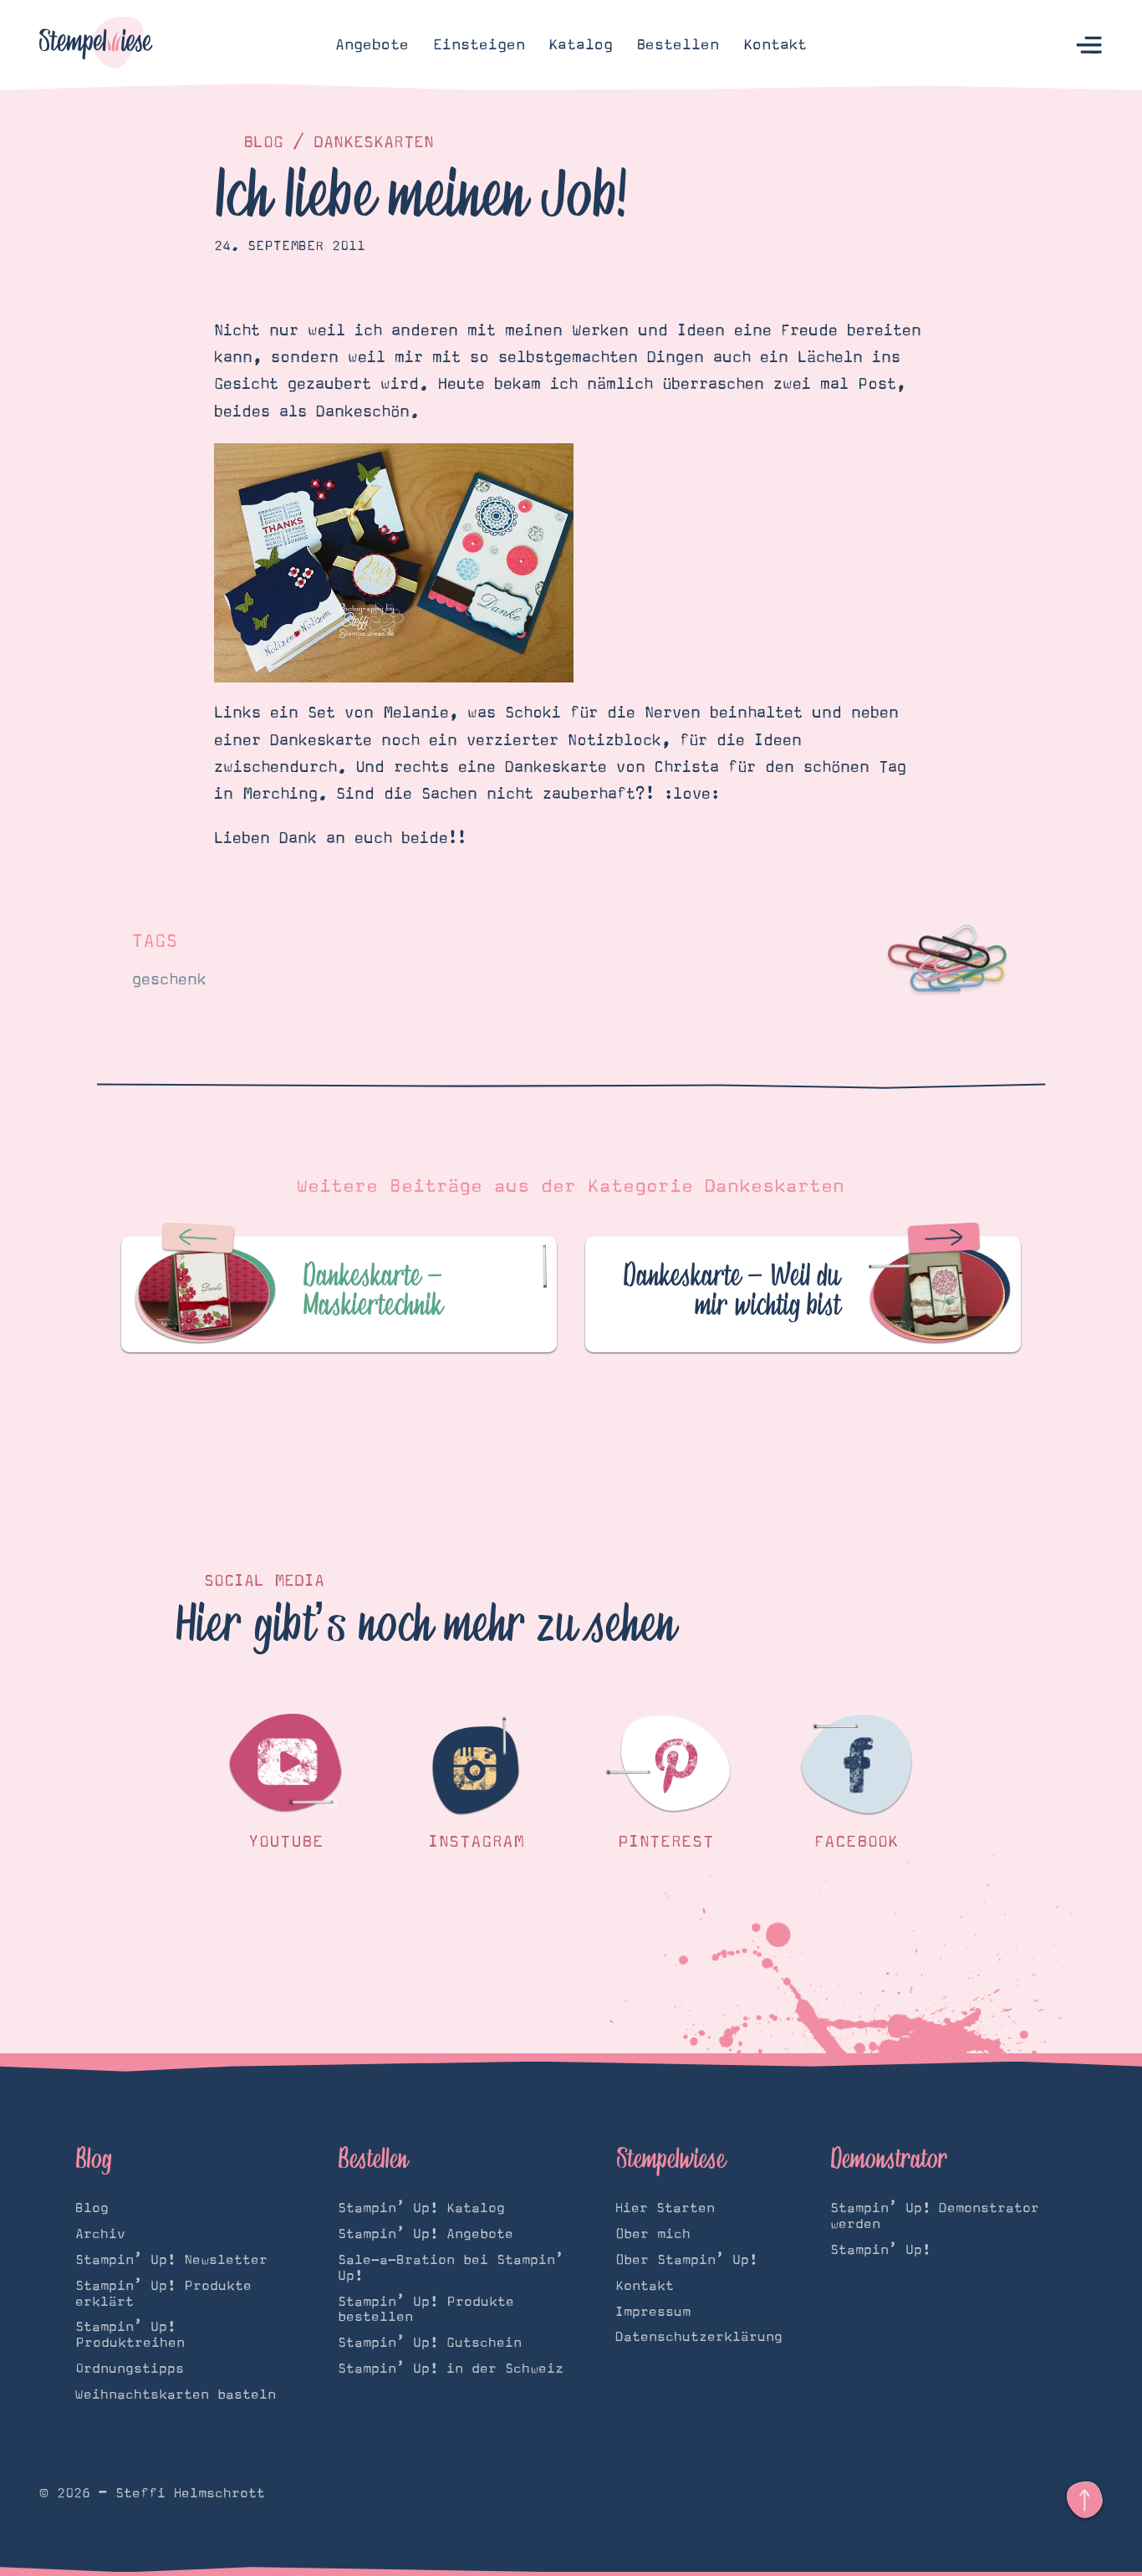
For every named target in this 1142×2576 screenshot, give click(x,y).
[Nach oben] (1085, 2500)
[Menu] (1090, 46)
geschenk (169, 980)
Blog (263, 142)
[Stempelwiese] (96, 45)
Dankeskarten (374, 142)
